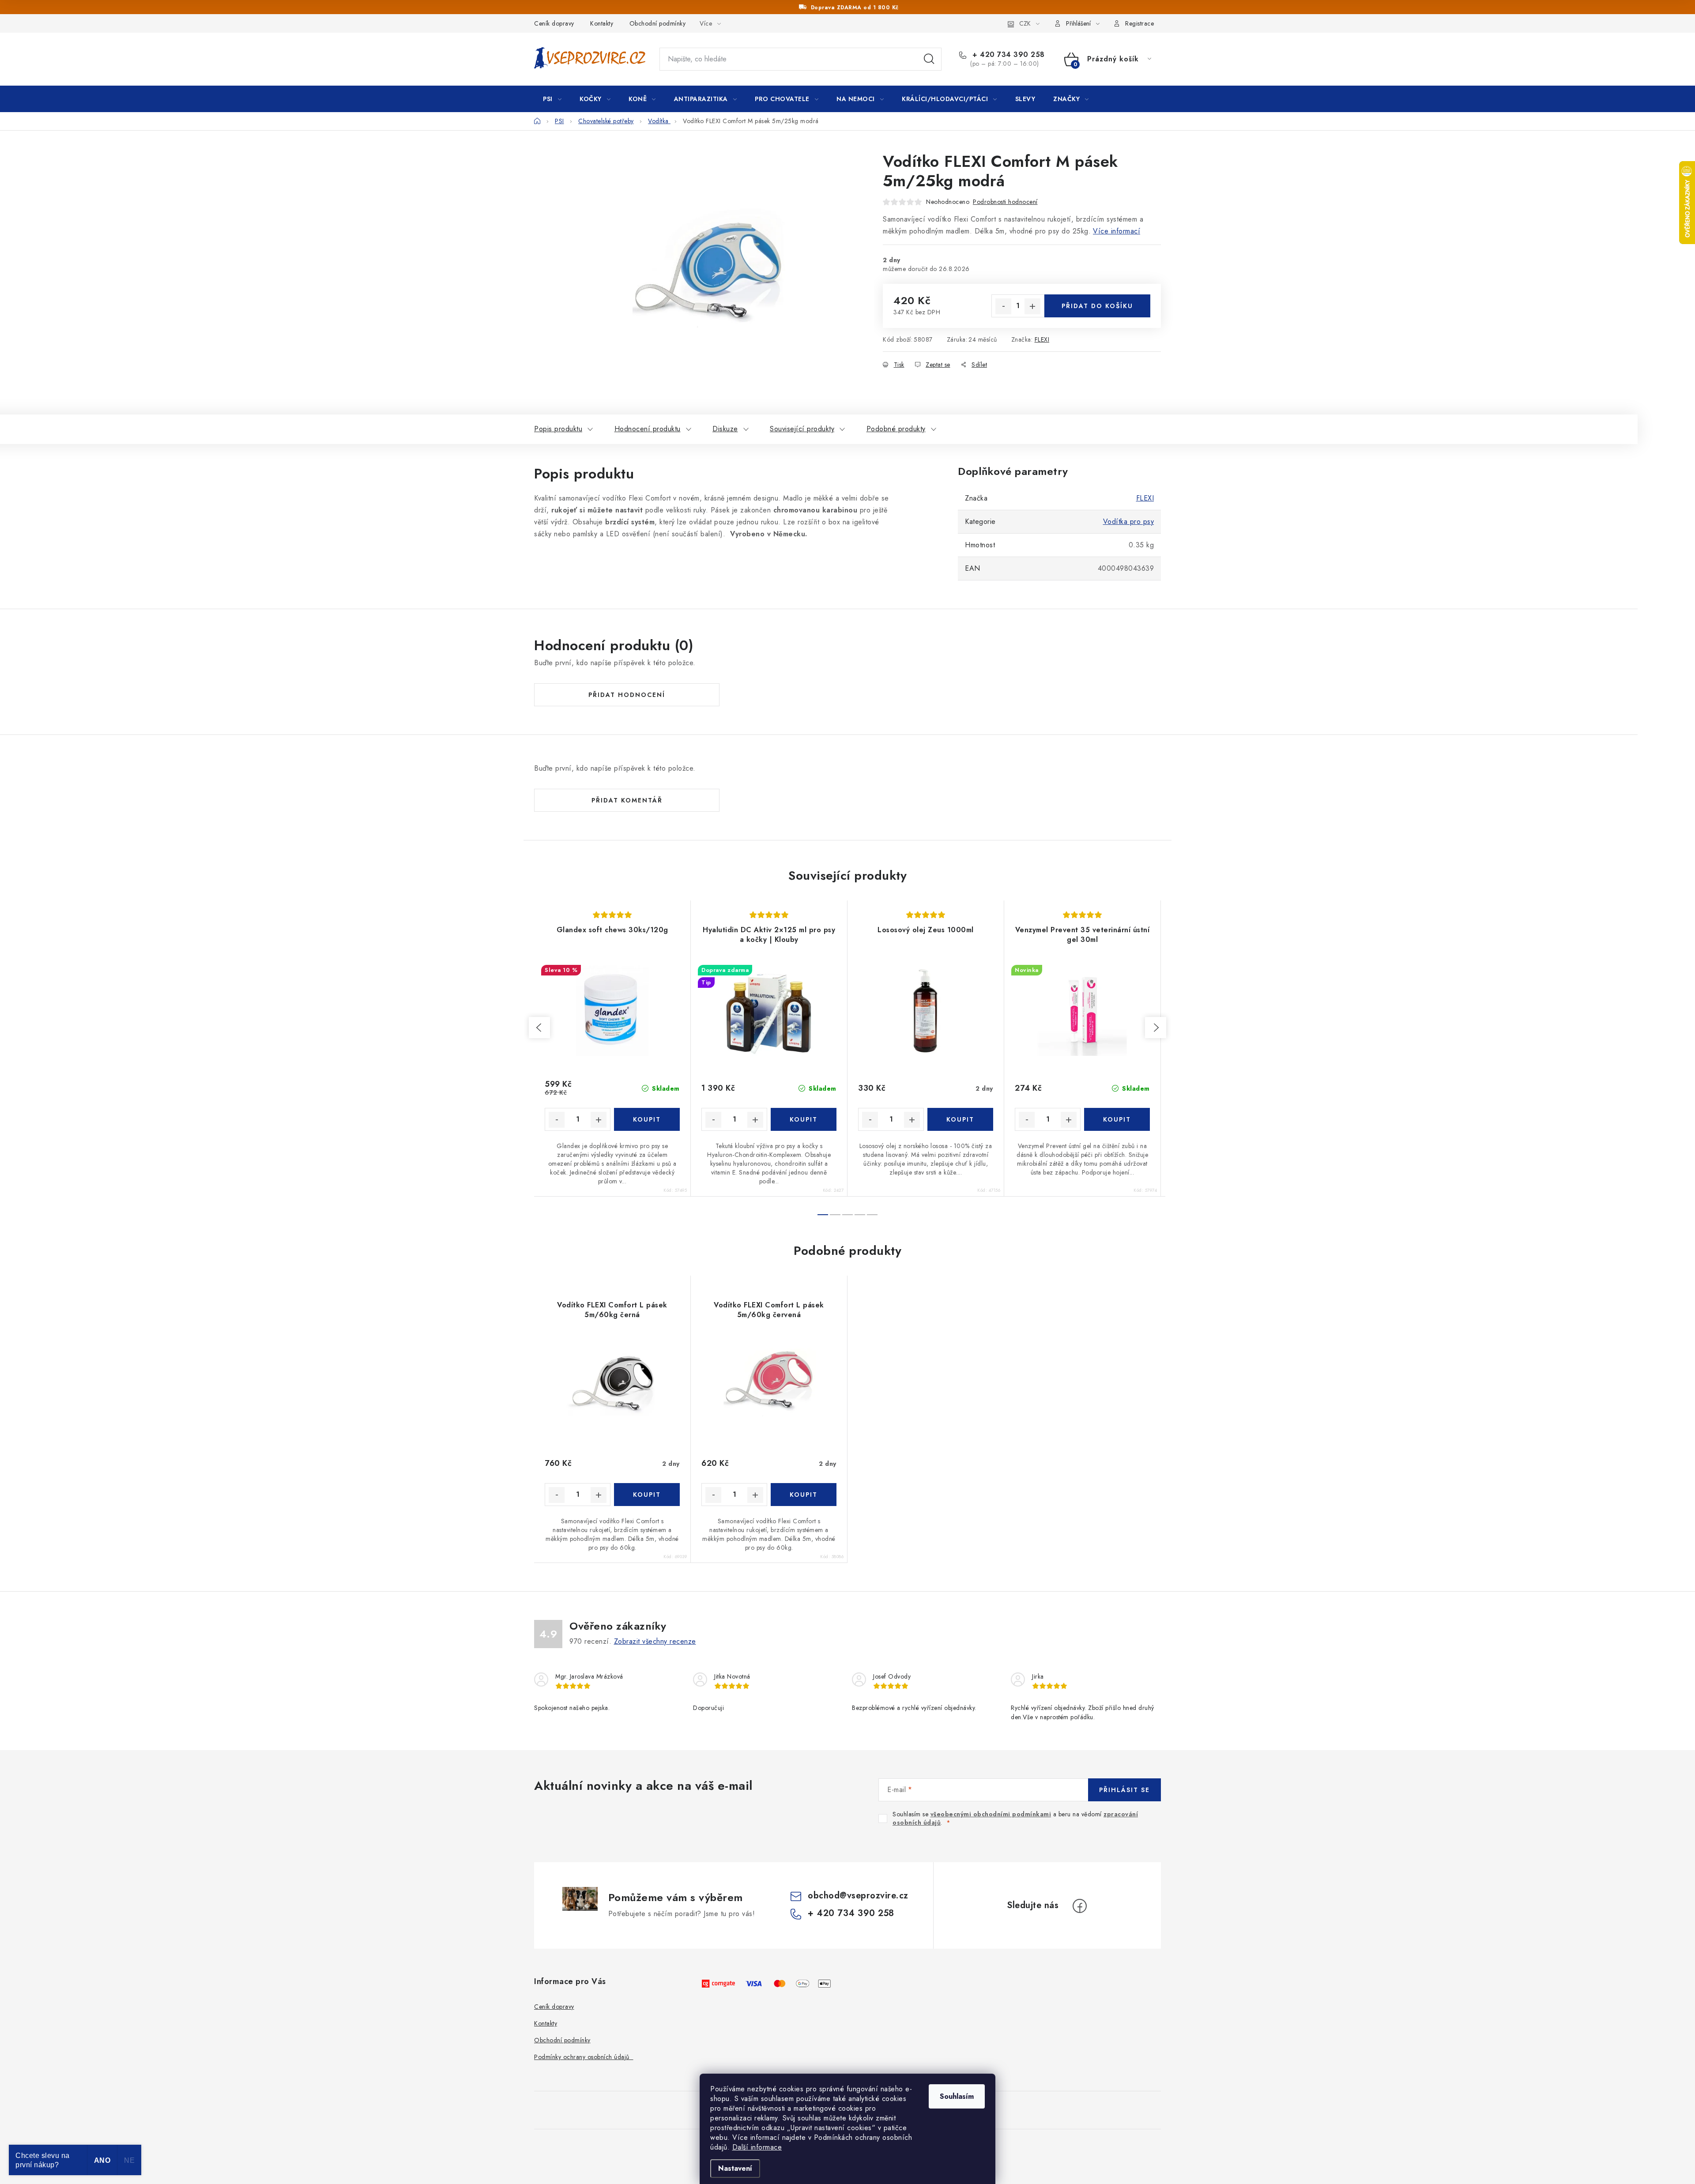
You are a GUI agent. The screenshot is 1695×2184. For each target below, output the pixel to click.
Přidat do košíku (1097, 306)
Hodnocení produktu (648, 429)
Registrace (1139, 23)
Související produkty (802, 429)
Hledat (929, 59)
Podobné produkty (896, 429)
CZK (1025, 23)
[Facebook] (1080, 1906)
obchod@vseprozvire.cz (858, 1896)
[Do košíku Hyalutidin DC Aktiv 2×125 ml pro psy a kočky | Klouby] (804, 1119)
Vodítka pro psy (1129, 522)
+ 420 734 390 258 (1008, 55)
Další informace (757, 2147)
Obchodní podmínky (658, 23)
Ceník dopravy (554, 23)
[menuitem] (552, 99)
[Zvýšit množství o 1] (1032, 306)
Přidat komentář (627, 800)
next (1156, 1028)
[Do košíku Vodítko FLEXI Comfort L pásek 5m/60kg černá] (647, 1495)
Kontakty (602, 23)
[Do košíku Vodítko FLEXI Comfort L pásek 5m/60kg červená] (804, 1495)
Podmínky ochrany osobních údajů (584, 2057)
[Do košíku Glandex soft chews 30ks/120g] (647, 1119)
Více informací (1117, 231)
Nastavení (735, 2168)
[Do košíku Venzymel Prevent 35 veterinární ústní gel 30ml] (1117, 1119)
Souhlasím (957, 2096)
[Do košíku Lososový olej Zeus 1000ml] (960, 1119)
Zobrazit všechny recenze (655, 1641)
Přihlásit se (1124, 1790)
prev (539, 1028)
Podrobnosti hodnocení (1005, 202)
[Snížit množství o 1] (1003, 306)
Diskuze (725, 429)
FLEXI (1042, 339)
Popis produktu (558, 429)
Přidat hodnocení (627, 695)
